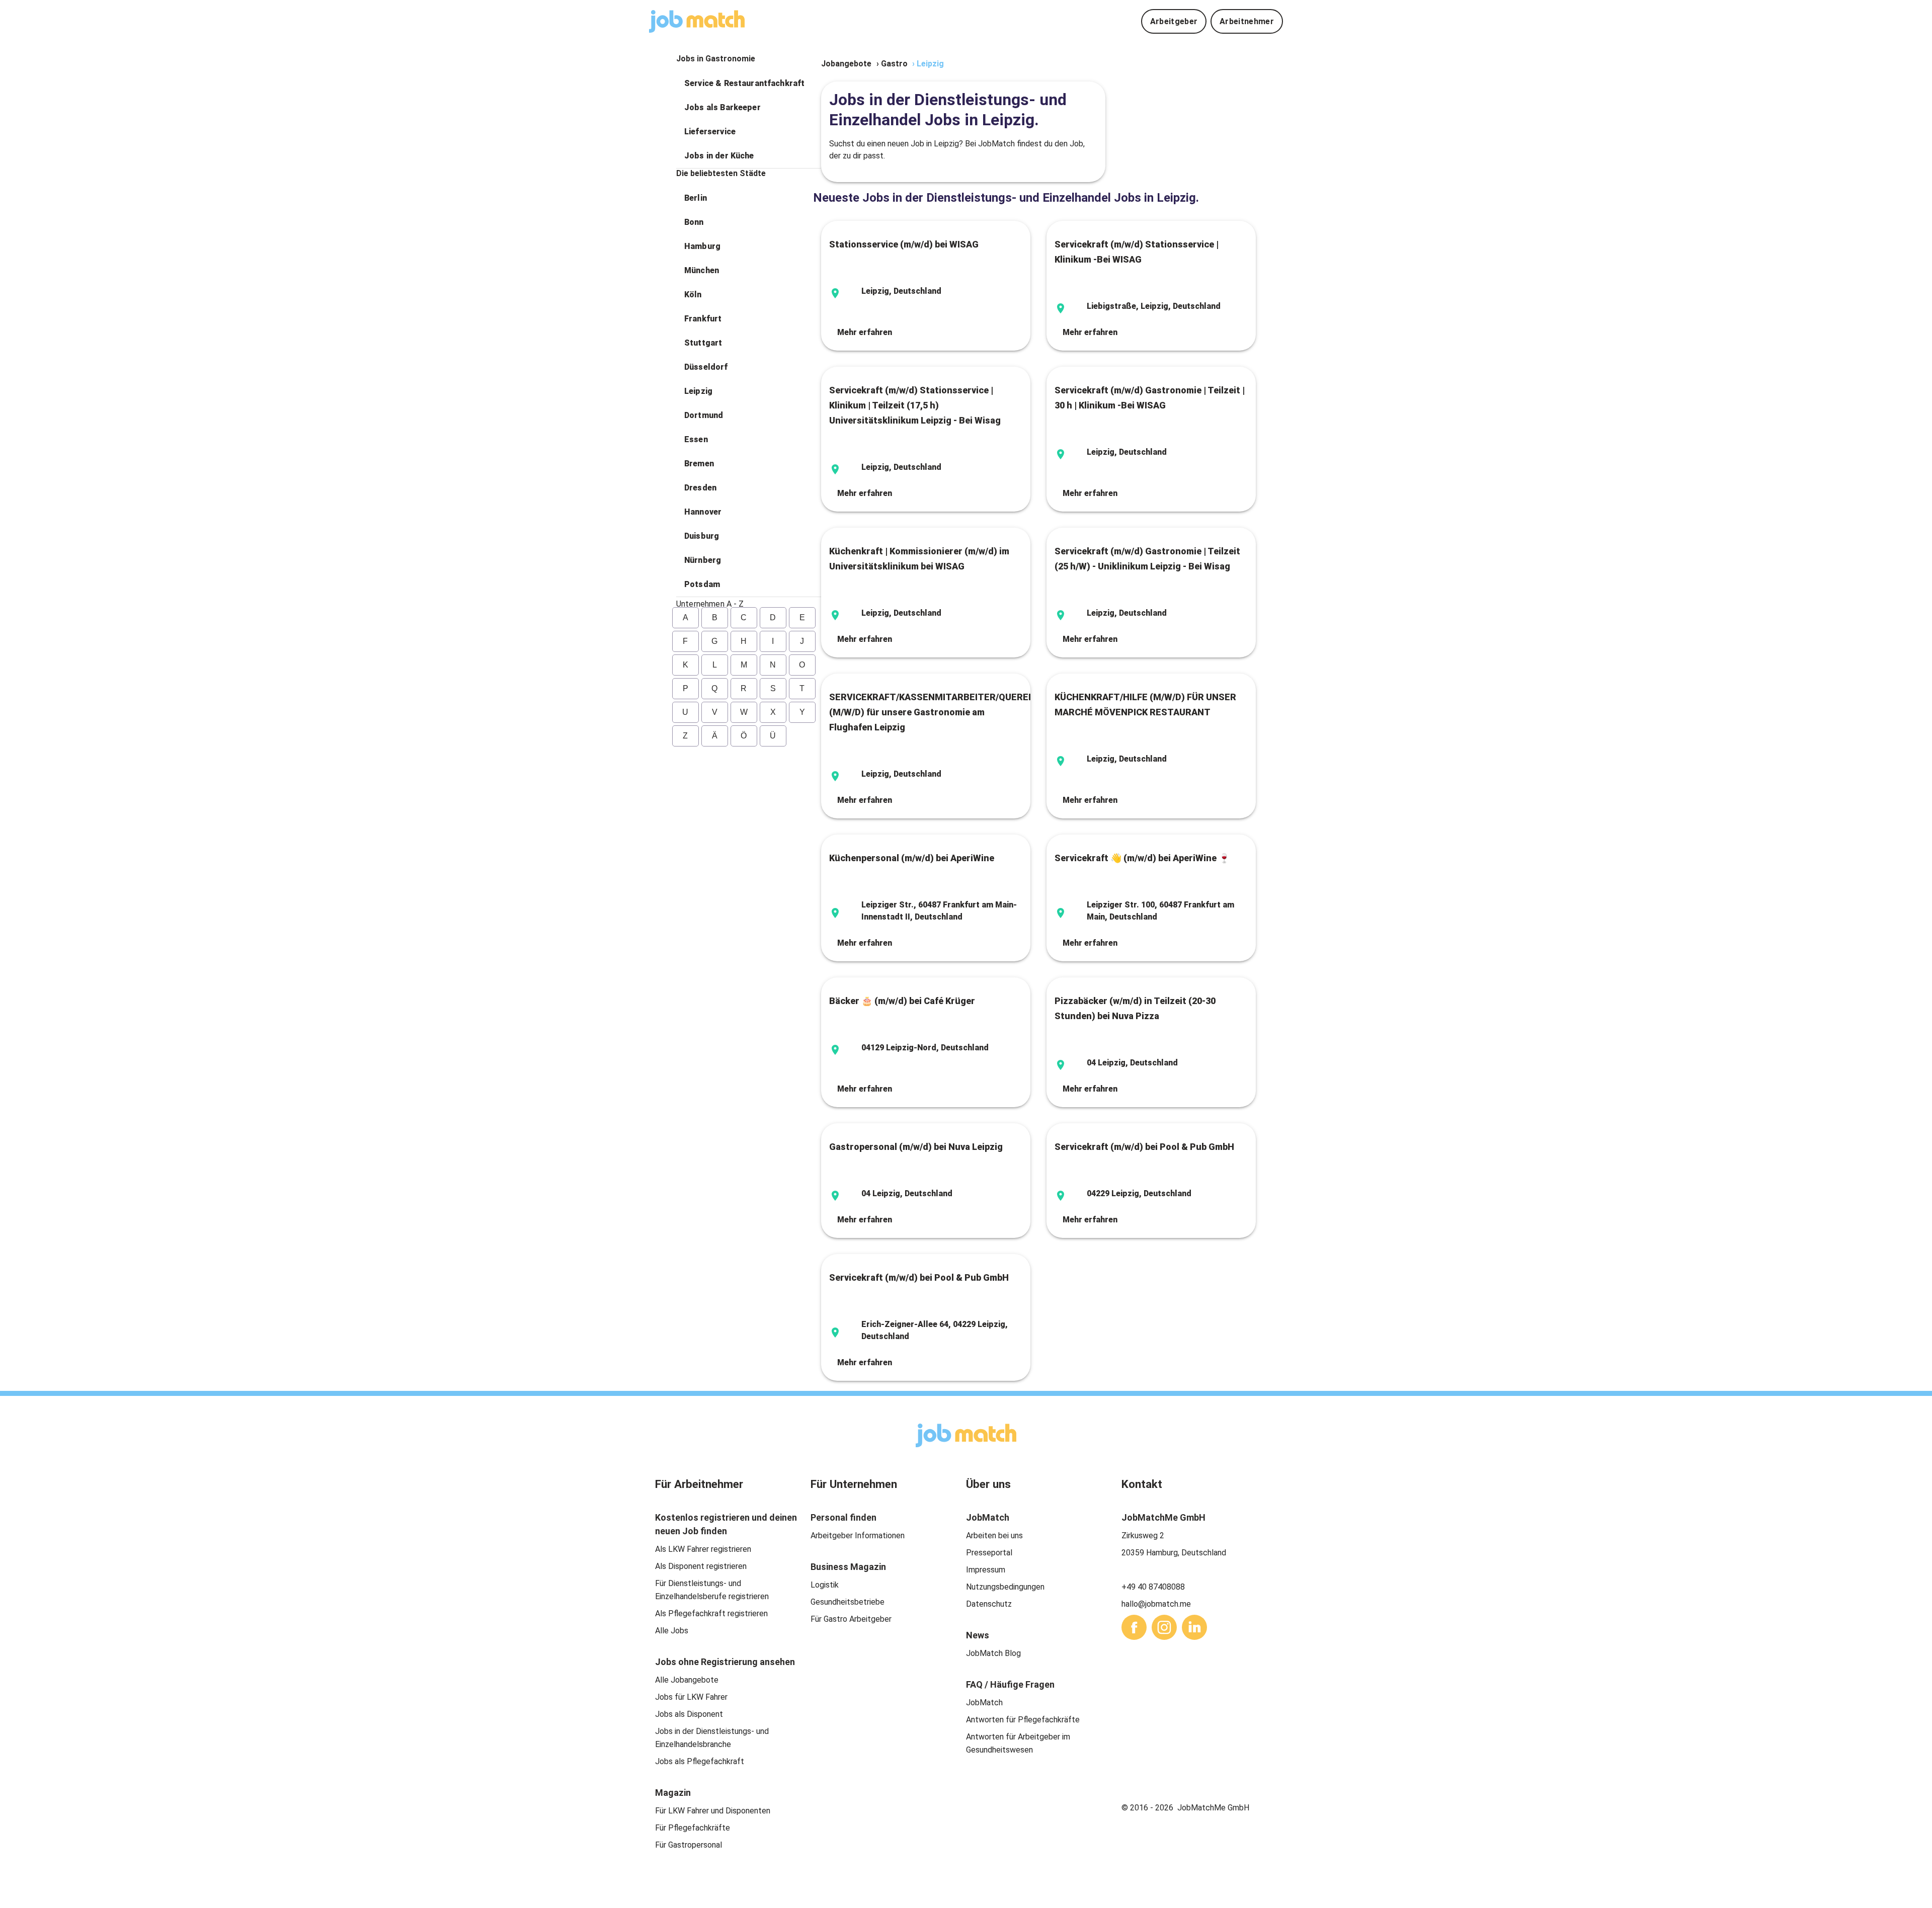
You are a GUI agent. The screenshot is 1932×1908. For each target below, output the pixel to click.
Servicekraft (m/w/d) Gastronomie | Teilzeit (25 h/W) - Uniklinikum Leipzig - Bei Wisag (1147, 559)
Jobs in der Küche (719, 156)
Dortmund (704, 415)
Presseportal (989, 1553)
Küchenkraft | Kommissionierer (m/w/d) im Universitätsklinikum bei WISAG (919, 559)
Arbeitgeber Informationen (858, 1536)
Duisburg (702, 536)
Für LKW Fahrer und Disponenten (713, 1811)
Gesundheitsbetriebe (848, 1602)
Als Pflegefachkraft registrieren (711, 1613)
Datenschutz (989, 1604)
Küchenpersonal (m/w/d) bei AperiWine (912, 858)
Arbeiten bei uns (994, 1536)
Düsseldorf (706, 367)
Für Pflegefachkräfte (693, 1828)
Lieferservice (710, 132)
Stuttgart (703, 343)
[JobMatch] (697, 21)
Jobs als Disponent (689, 1714)
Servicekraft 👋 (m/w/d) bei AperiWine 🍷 (1142, 858)
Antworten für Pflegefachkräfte (1023, 1720)
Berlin (696, 198)
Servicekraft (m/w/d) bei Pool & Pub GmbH (1144, 1147)
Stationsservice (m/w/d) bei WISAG (904, 244)
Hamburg (702, 246)
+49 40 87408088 (1153, 1587)
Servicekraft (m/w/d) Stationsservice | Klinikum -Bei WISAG (1137, 252)
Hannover (703, 512)
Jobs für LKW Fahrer (691, 1697)
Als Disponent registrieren (701, 1566)
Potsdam (702, 584)
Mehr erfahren (865, 332)
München (702, 270)
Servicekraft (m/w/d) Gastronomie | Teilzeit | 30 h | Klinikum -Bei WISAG (1150, 398)
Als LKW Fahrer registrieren (703, 1549)
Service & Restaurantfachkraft (744, 83)
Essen (696, 439)
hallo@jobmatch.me (1156, 1604)
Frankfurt (703, 319)
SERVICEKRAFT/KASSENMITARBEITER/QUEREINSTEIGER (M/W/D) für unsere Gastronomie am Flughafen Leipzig (926, 712)
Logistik (825, 1585)
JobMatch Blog (993, 1653)
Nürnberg (703, 560)
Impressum (986, 1570)
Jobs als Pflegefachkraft (700, 1761)
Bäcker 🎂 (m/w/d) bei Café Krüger (902, 1001)
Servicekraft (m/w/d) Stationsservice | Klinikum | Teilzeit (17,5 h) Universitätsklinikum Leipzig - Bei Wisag (915, 405)
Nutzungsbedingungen (1005, 1587)
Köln (693, 295)
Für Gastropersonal (689, 1845)
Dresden (700, 488)
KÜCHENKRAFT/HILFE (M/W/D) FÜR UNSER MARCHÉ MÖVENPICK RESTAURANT (1145, 704)
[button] (749, 84)
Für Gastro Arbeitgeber (851, 1619)
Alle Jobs (672, 1631)
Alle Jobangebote (687, 1680)
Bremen (699, 464)
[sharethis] (1134, 1627)
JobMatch (984, 1703)
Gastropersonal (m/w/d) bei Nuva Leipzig (916, 1147)
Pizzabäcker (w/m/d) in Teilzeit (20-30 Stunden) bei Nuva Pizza (1135, 1008)
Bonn (694, 222)
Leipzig (698, 391)
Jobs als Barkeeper (722, 107)
